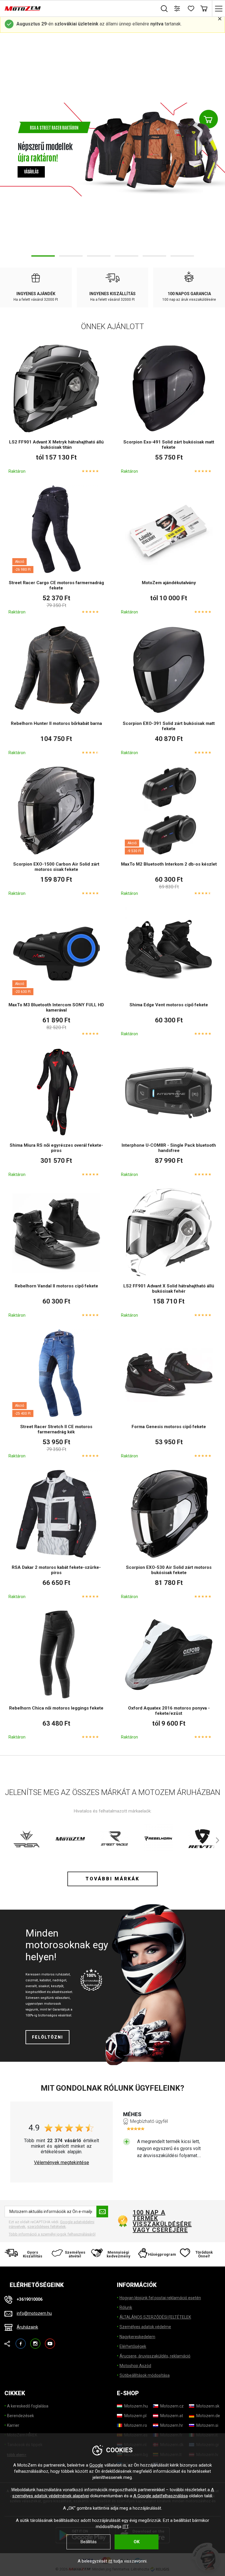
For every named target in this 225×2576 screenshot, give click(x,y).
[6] (182, 256)
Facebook (21, 2341)
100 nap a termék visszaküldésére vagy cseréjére (162, 2221)
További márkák (112, 1879)
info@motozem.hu (34, 2313)
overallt (31, 1986)
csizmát (32, 1980)
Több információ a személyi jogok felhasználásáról (52, 2234)
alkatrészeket (62, 1992)
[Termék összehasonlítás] (177, 8)
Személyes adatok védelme (145, 2327)
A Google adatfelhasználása (161, 2496)
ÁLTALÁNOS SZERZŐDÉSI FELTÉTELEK (155, 2317)
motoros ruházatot (56, 1974)
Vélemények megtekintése (62, 2163)
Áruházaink (27, 2327)
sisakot (44, 1986)
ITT (125, 2527)
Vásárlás (31, 168)
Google (96, 2465)
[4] (127, 256)
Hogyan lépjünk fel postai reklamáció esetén (160, 2298)
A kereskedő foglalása (28, 2406)
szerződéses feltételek (47, 2227)
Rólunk (126, 2307)
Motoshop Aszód (135, 2366)
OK (137, 2542)
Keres (164, 8)
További (216, 149)
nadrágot (59, 1980)
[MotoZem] (23, 8)
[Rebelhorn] (158, 1839)
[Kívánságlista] (191, 8)
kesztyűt (57, 1986)
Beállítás (89, 2542)
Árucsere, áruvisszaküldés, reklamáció (155, 2356)
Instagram (35, 2341)
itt (110, 2561)
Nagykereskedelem (137, 2337)
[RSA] (26, 1839)
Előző (9, 149)
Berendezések (21, 2416)
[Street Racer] (114, 1839)
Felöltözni (47, 2037)
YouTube (50, 2341)
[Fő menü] (218, 8)
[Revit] (202, 1839)
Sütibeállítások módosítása (145, 2375)
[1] (43, 256)
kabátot (45, 1980)
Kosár (204, 8)
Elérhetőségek (133, 2346)
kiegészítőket (36, 1992)
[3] (99, 256)
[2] (71, 256)
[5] (154, 256)
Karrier (13, 2425)
